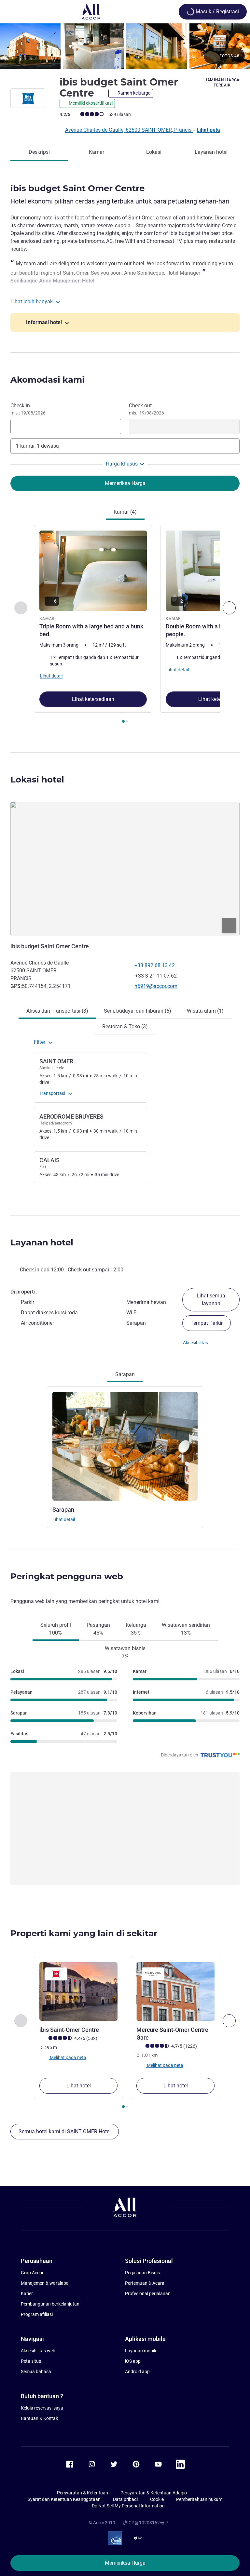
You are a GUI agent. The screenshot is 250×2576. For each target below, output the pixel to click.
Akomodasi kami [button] (48, 380)
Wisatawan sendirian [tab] (186, 1629)
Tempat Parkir (207, 1323)
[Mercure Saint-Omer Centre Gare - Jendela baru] (175, 1991)
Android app (137, 2372)
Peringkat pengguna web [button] (67, 1576)
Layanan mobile (141, 2351)
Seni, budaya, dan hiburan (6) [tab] (138, 1011)
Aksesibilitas (195, 1343)
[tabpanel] (125, 626)
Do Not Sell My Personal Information (128, 2506)
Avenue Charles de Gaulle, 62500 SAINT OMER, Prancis (129, 130)
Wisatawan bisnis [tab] (125, 1652)
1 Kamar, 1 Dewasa (37, 446)
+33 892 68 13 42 (155, 965)
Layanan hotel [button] (42, 1242)
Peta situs (31, 2361)
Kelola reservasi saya (42, 2408)
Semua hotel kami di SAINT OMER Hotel (65, 2131)
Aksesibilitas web (38, 2351)
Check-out (146, 409)
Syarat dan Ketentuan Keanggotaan (64, 2499)
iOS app (133, 2361)
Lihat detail (64, 1519)
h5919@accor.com (156, 986)
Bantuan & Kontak (39, 2418)
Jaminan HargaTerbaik (222, 83)
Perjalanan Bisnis (142, 2273)
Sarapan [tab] (125, 1374)
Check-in (28, 409)
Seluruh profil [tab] (56, 1629)
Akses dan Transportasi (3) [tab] (57, 1011)
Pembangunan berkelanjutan (50, 2304)
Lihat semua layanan (211, 1300)
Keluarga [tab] (136, 1629)
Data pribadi (125, 2499)
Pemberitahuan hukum (199, 2499)
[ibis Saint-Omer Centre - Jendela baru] (78, 1991)
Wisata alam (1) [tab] (205, 1011)
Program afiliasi (37, 2314)
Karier (27, 2293)
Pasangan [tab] (98, 1629)
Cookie (157, 2499)
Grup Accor (32, 2273)
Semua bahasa (36, 2372)
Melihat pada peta (68, 2057)
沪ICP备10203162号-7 (146, 2523)
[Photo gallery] (125, 46)
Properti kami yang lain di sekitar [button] (84, 1933)
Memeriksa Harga (125, 2563)
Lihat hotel (79, 2086)
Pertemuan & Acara (145, 2283)
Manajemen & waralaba (45, 2283)
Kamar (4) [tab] (125, 512)
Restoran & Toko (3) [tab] (125, 1026)
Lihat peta (208, 130)
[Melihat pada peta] (125, 869)
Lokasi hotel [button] (37, 780)
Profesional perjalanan (148, 2293)
